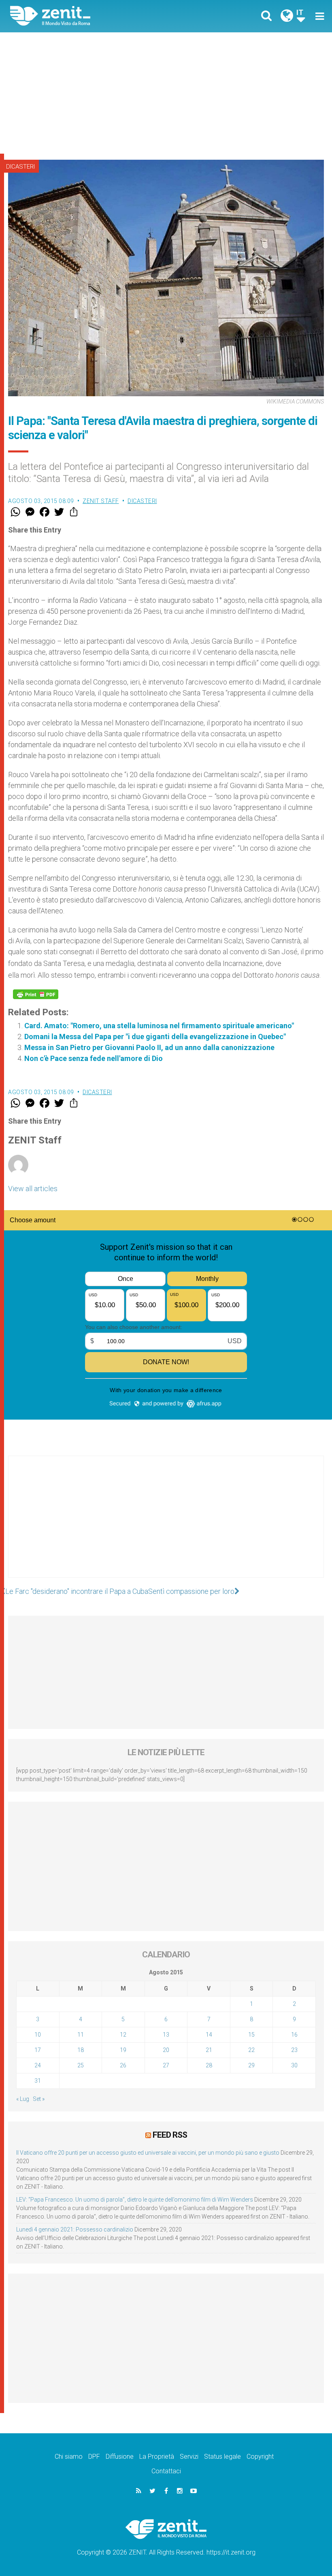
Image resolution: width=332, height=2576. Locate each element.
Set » (39, 2099)
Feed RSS (170, 2135)
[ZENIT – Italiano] (93, 16)
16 (294, 2035)
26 (123, 2065)
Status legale (222, 2457)
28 (209, 2065)
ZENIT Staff (101, 501)
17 (38, 2050)
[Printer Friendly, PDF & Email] (36, 994)
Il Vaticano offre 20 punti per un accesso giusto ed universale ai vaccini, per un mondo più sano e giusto (148, 2153)
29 (251, 2065)
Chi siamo (69, 2457)
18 (81, 2050)
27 (166, 2065)
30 (294, 2065)
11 (81, 2035)
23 (294, 2050)
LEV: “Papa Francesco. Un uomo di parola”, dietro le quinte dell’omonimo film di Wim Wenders (135, 2200)
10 (38, 2035)
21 (209, 2050)
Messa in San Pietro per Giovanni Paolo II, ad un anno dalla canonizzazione (149, 1047)
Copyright (260, 2457)
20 (166, 2050)
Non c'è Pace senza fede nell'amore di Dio (94, 1058)
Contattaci (166, 2471)
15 (251, 2035)
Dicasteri (20, 167)
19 (123, 2050)
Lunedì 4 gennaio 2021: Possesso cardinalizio (75, 2229)
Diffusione (120, 2457)
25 (81, 2065)
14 (209, 2035)
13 (166, 2035)
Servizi (189, 2457)
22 (251, 2050)
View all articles (33, 1189)
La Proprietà (157, 2457)
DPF (94, 2457)
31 (38, 2081)
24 (38, 2065)
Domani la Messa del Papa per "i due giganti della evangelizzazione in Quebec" (155, 1037)
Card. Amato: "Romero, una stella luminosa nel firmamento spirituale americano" (159, 1026)
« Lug (23, 2099)
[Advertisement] (166, 93)
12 (123, 2035)
